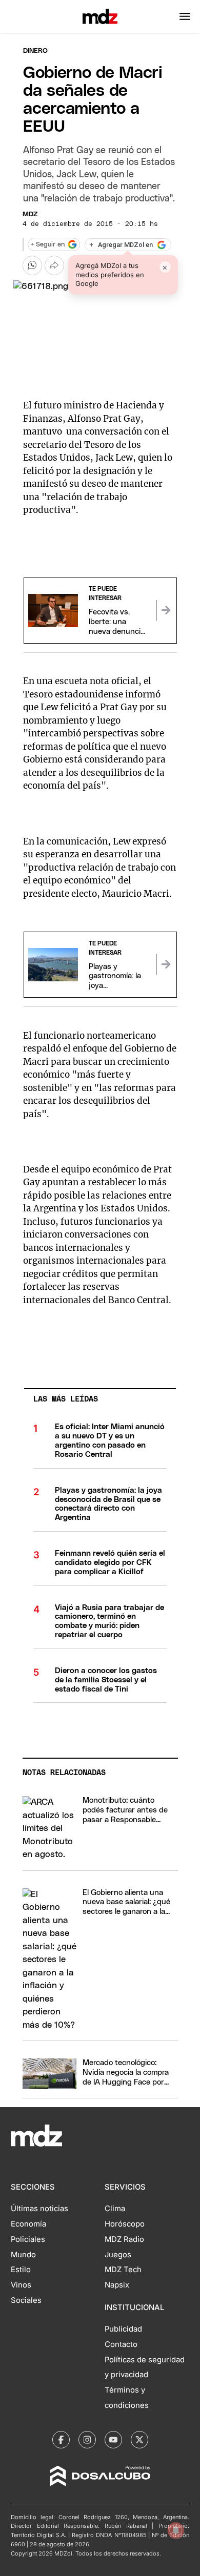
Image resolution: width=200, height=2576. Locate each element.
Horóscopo (125, 2224)
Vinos (21, 2285)
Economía (28, 2224)
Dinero (35, 51)
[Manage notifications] (176, 2530)
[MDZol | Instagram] (87, 2440)
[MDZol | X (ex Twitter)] (139, 2440)
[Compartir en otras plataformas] (54, 265)
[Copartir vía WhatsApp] (32, 265)
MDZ (30, 214)
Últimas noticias (39, 2209)
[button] (185, 16)
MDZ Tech (123, 2270)
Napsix (117, 2285)
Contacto (121, 2344)
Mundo (23, 2255)
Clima (115, 2209)
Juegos (118, 2255)
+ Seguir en (48, 245)
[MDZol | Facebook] (61, 2440)
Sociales (26, 2300)
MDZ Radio (124, 2239)
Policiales (28, 2239)
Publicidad (123, 2329)
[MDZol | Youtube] (113, 2440)
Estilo (21, 2270)
